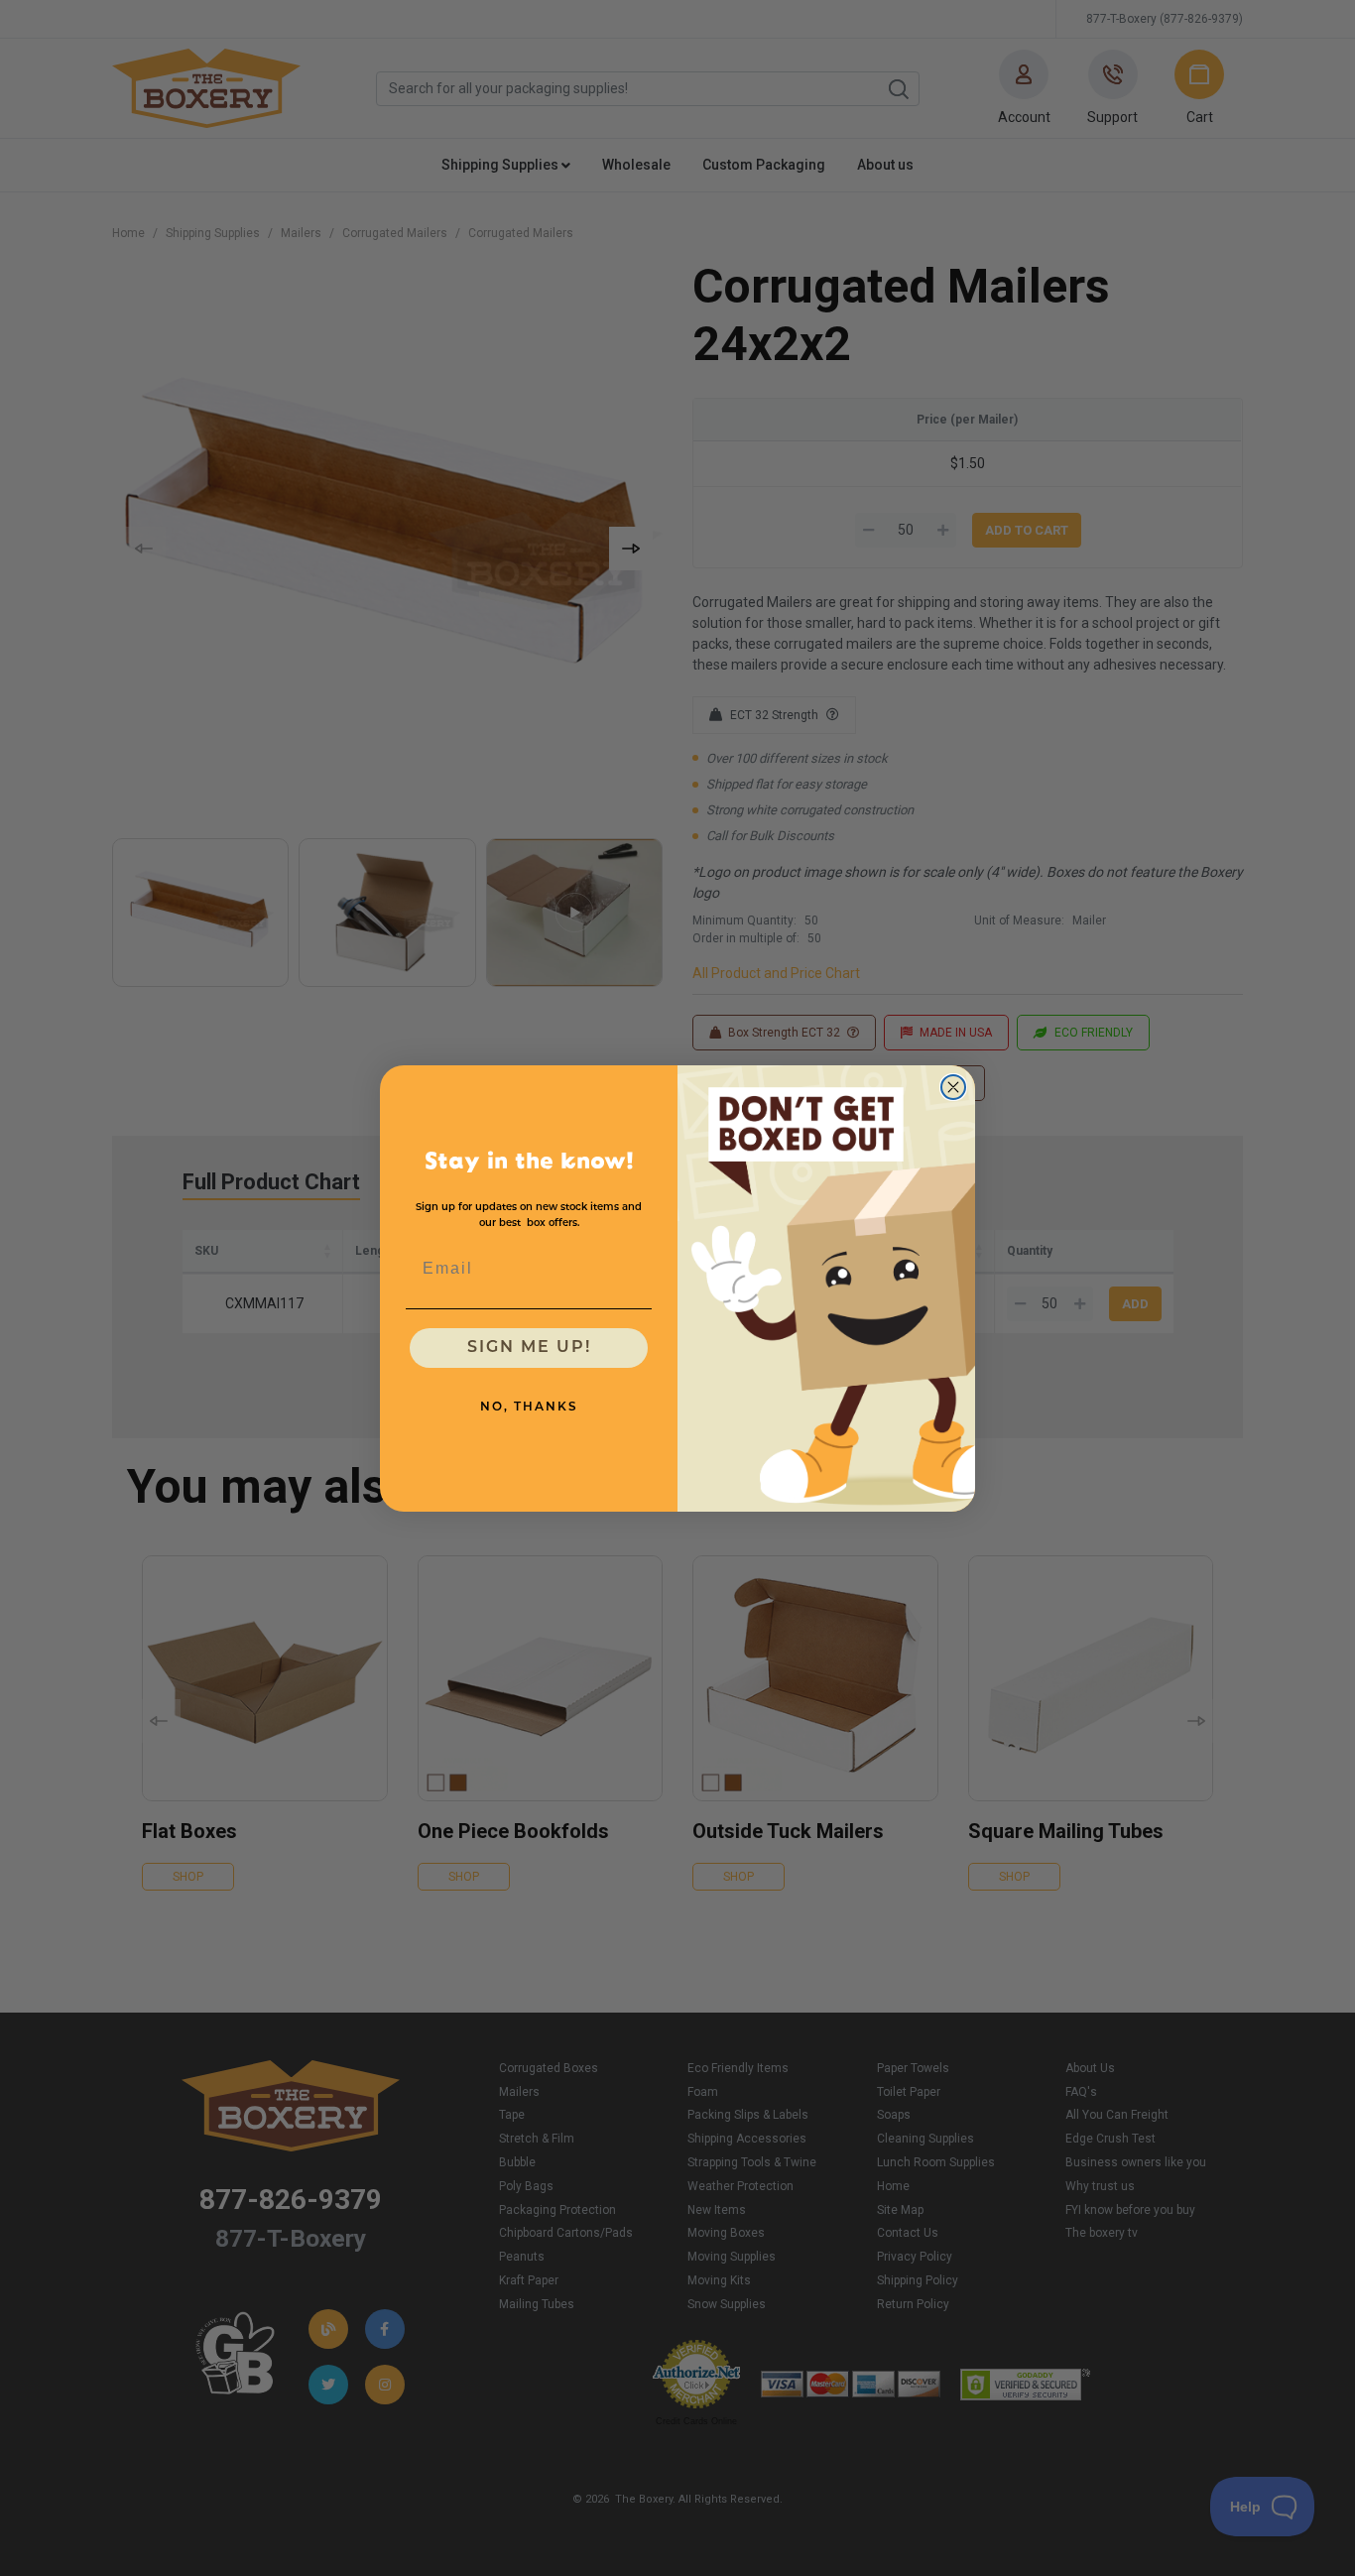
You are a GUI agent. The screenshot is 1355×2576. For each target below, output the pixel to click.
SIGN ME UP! (529, 1348)
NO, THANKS (529, 1408)
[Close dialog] (953, 1087)
